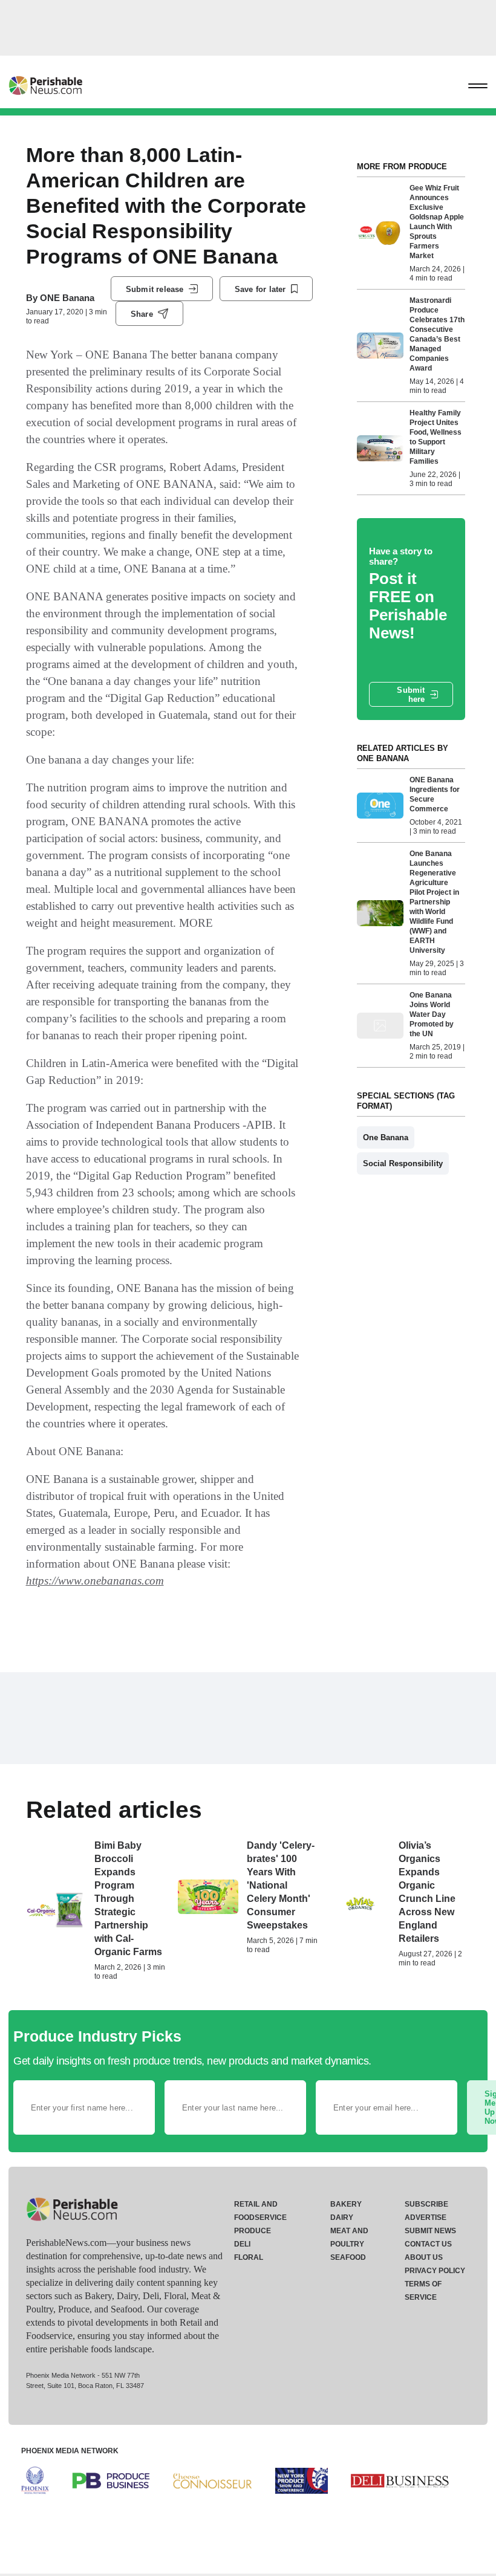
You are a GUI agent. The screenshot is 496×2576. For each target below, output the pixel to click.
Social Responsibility (403, 1163)
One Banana (386, 1137)
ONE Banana (67, 298)
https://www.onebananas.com (95, 1581)
